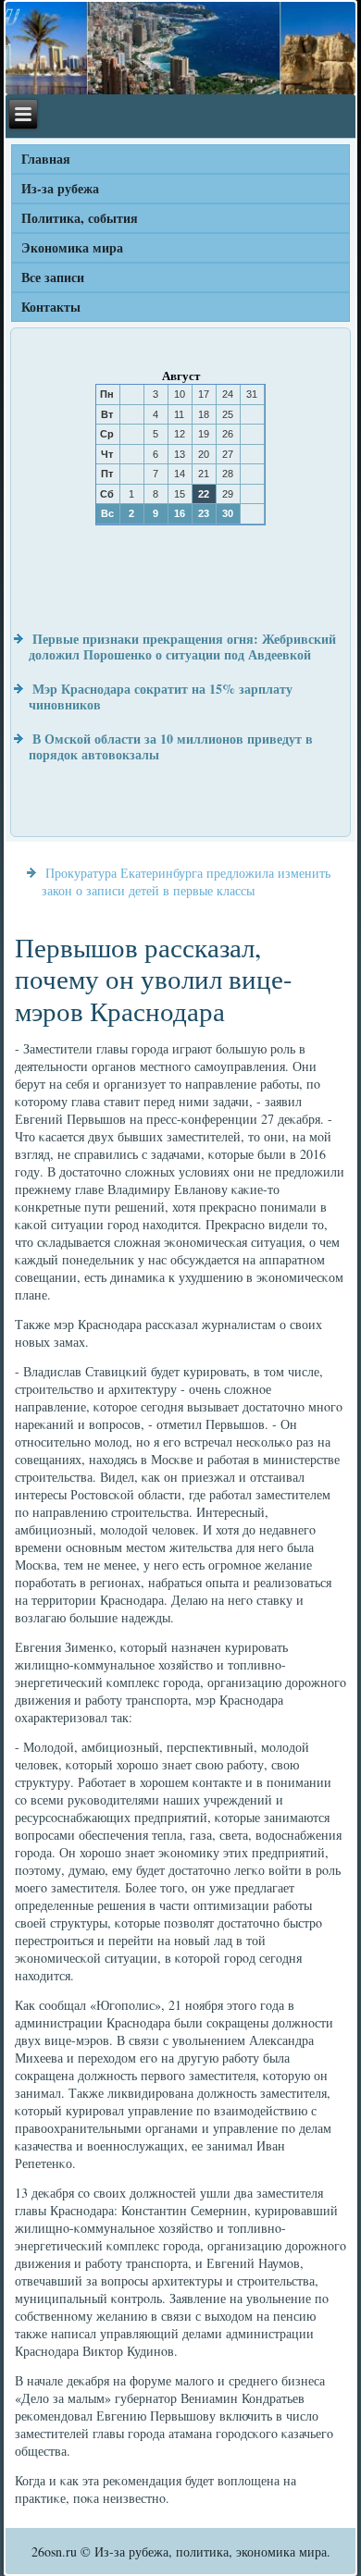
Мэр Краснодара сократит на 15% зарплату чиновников (161, 697)
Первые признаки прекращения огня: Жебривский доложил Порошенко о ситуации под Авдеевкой (182, 647)
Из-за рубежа (60, 188)
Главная (46, 159)
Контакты (51, 307)
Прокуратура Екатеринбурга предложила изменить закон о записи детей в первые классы (186, 881)
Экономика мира (72, 247)
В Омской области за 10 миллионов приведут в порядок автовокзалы (171, 747)
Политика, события (80, 218)
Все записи (53, 277)
